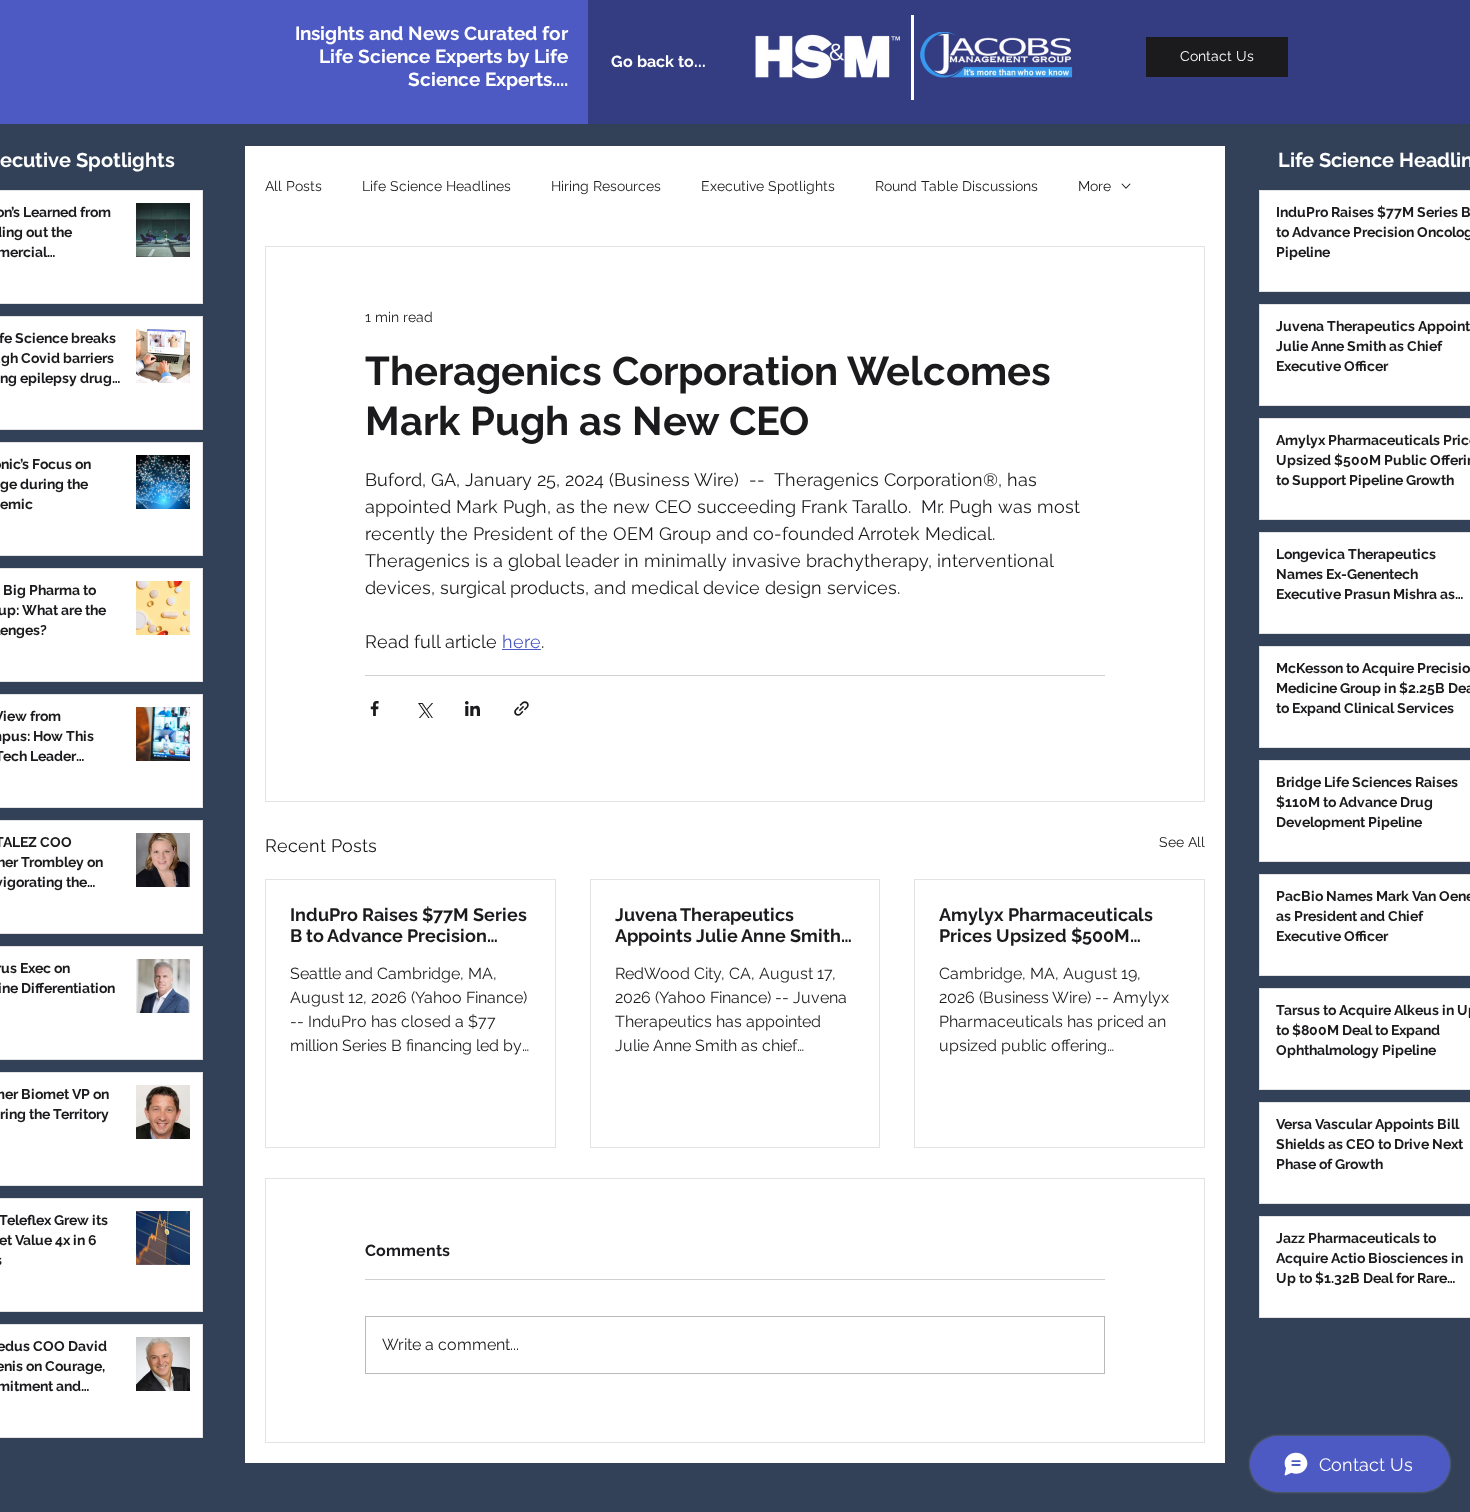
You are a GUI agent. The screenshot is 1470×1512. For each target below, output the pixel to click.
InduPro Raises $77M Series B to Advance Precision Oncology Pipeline (408, 925)
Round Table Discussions (956, 186)
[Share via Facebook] (374, 708)
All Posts (293, 186)
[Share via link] (521, 708)
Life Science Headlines (436, 186)
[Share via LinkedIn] (472, 708)
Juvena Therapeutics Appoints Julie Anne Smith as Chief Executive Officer (728, 925)
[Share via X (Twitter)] (423, 708)
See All (1182, 842)
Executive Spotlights (768, 186)
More (1094, 186)
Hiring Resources (606, 186)
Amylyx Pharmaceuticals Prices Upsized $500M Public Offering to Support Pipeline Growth (1051, 925)
